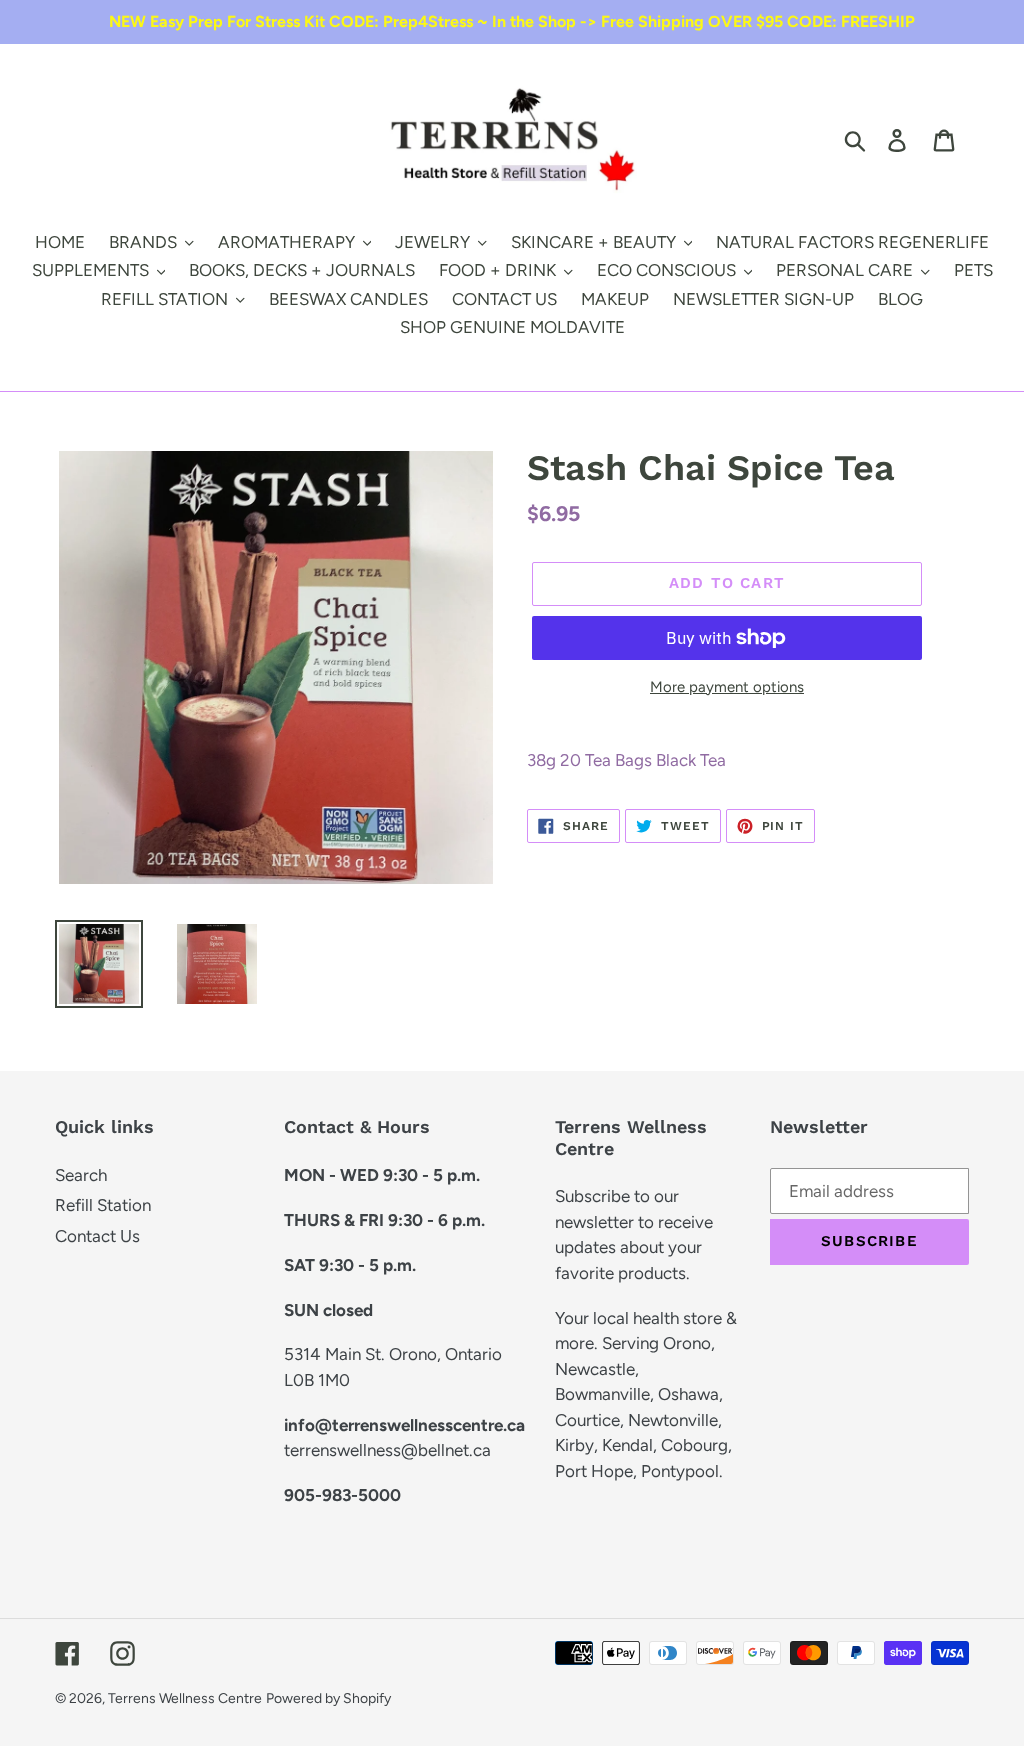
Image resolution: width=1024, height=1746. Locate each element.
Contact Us (97, 1236)
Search (81, 1175)
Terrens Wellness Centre (185, 1698)
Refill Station (103, 1205)
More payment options (727, 687)
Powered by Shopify (328, 1698)
